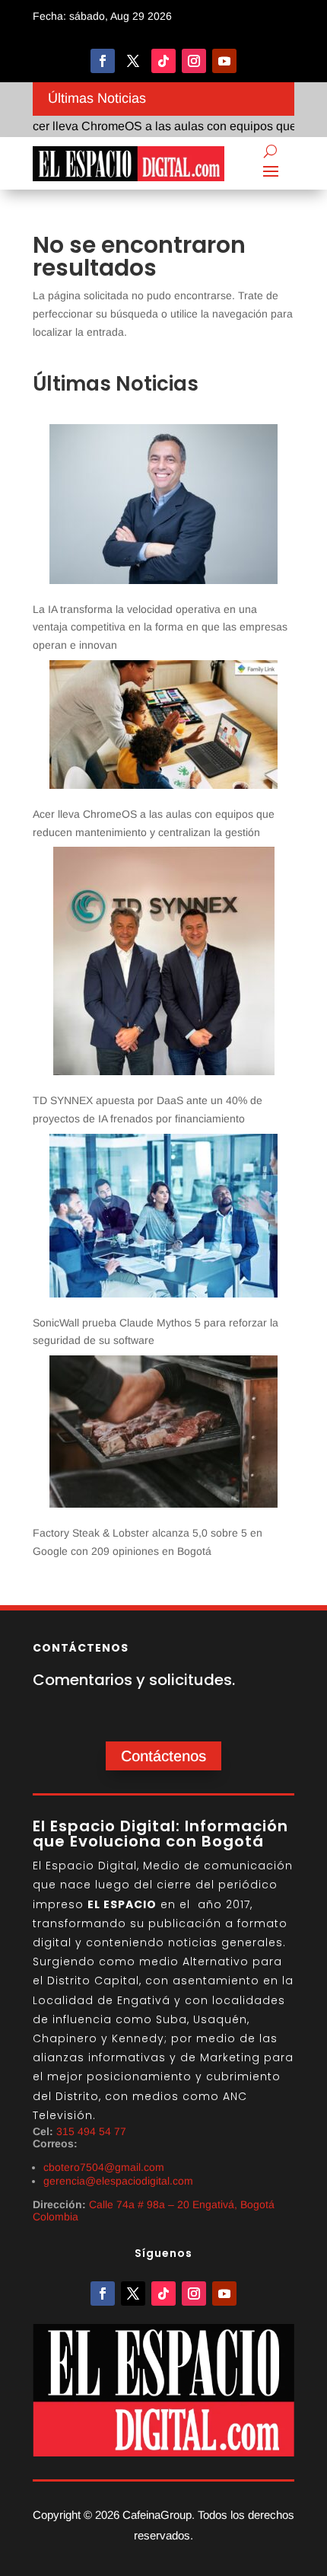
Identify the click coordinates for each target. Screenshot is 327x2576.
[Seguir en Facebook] (103, 61)
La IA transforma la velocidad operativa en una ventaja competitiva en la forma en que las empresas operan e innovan (160, 627)
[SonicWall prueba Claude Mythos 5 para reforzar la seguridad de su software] (163, 1219)
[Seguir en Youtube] (224, 61)
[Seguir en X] (133, 61)
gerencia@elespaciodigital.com (118, 2181)
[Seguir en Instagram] (194, 61)
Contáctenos (163, 1756)
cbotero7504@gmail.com (104, 2167)
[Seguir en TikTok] (163, 61)
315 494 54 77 (91, 2131)
